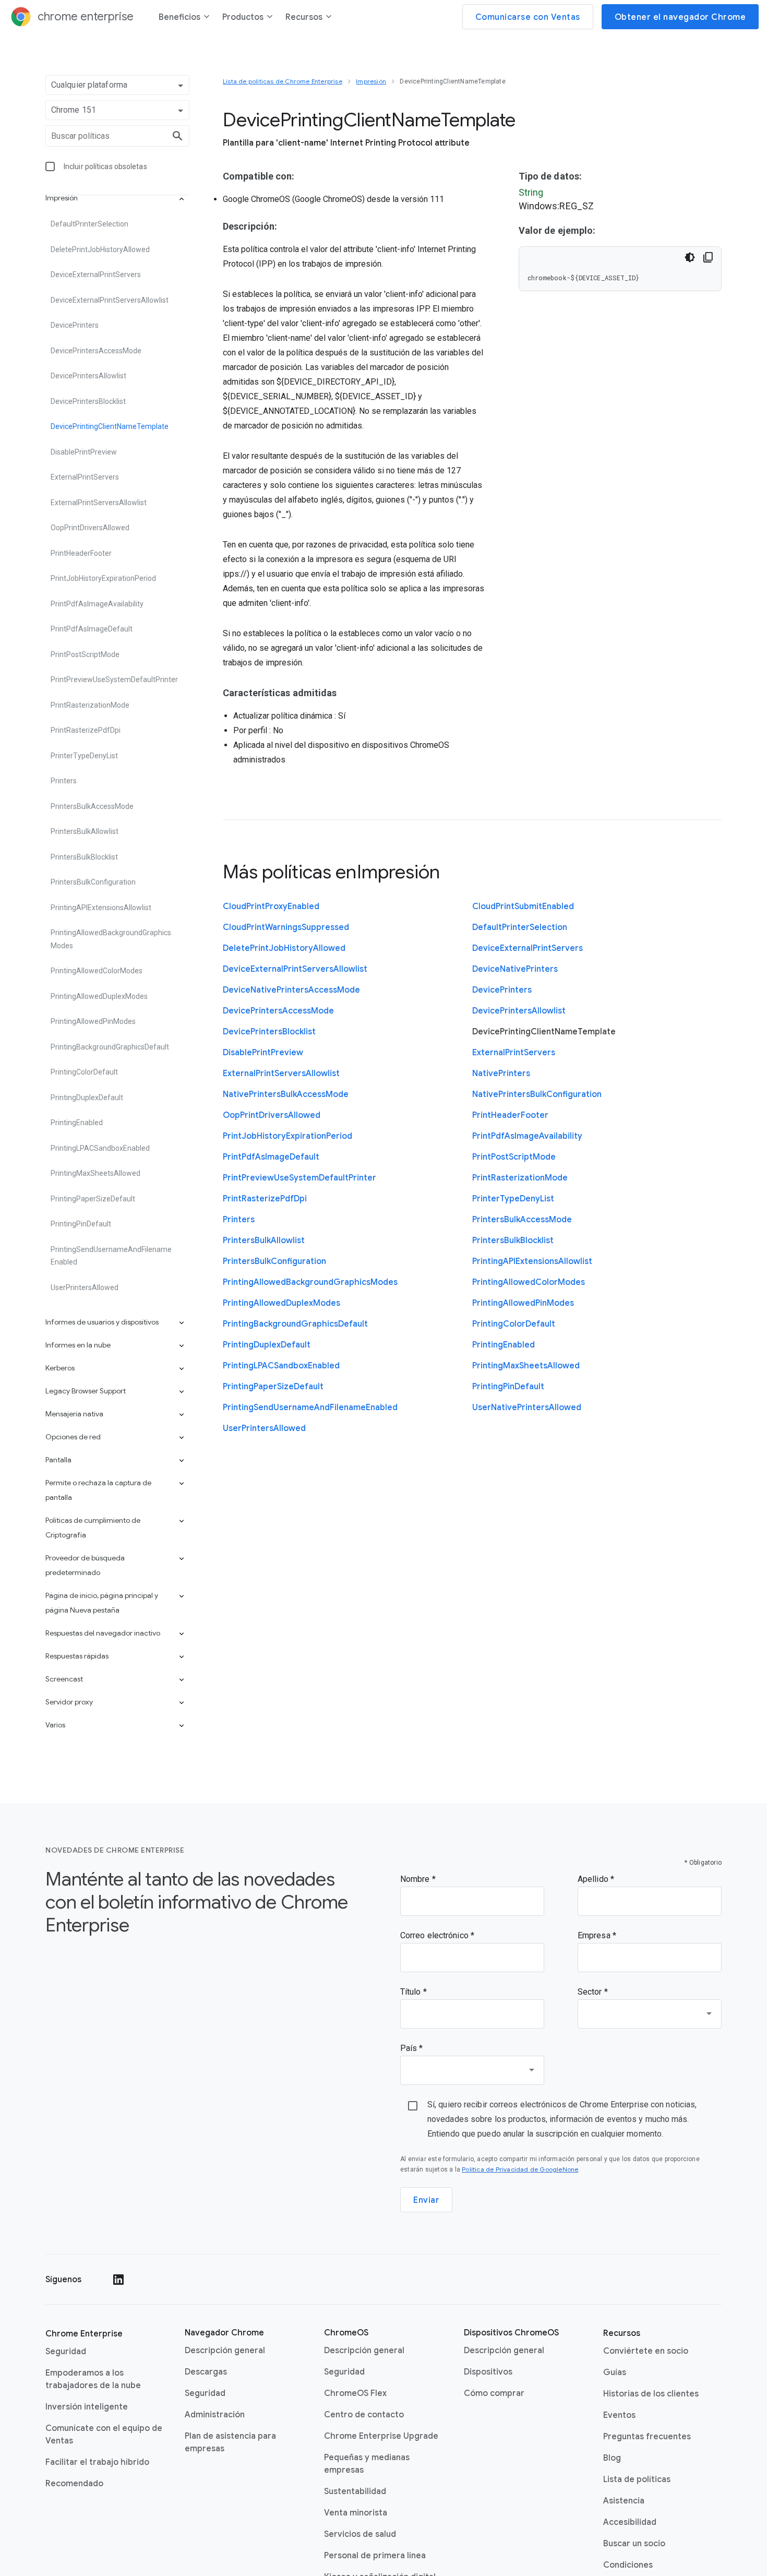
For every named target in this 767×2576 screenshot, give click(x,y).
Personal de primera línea (375, 2556)
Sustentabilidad (355, 2491)
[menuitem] (184, 19)
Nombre (416, 1879)
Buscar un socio (634, 2544)
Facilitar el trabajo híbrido (97, 2462)
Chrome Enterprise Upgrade (381, 2436)
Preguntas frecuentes (647, 2437)
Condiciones (628, 2565)
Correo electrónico (435, 1935)
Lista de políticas (637, 2479)
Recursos (304, 17)
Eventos (619, 2415)
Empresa (595, 1935)
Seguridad (66, 2352)
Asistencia (624, 2501)
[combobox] (650, 2014)
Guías (615, 2372)
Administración (215, 2415)
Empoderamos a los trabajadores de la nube (93, 2379)
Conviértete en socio (646, 2351)
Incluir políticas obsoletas (105, 166)
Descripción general (225, 2351)
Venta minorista (356, 2513)
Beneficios (179, 17)
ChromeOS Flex (355, 2393)
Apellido (594, 1879)
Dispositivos (488, 2372)
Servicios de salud (360, 2534)
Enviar (426, 2200)
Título (412, 1992)
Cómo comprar (494, 2393)
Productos (243, 17)
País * (412, 2048)
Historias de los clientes (651, 2394)
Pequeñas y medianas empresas (367, 2464)
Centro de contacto (364, 2415)
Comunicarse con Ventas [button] (528, 17)
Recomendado (74, 2484)
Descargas (206, 2372)
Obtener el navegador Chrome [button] (680, 17)
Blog (612, 2458)
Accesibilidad (630, 2522)
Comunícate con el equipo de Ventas (104, 2435)
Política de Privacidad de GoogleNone (520, 2169)
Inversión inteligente (87, 2407)
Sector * (593, 1992)
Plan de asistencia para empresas (230, 2442)
